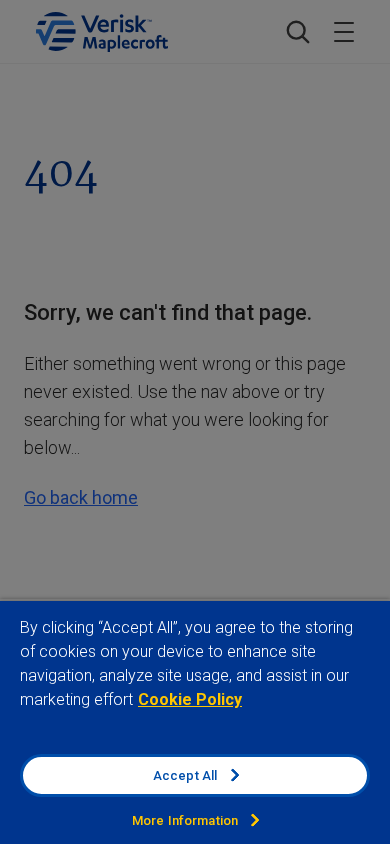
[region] (195, 721)
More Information (185, 820)
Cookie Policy (190, 699)
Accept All (185, 775)
